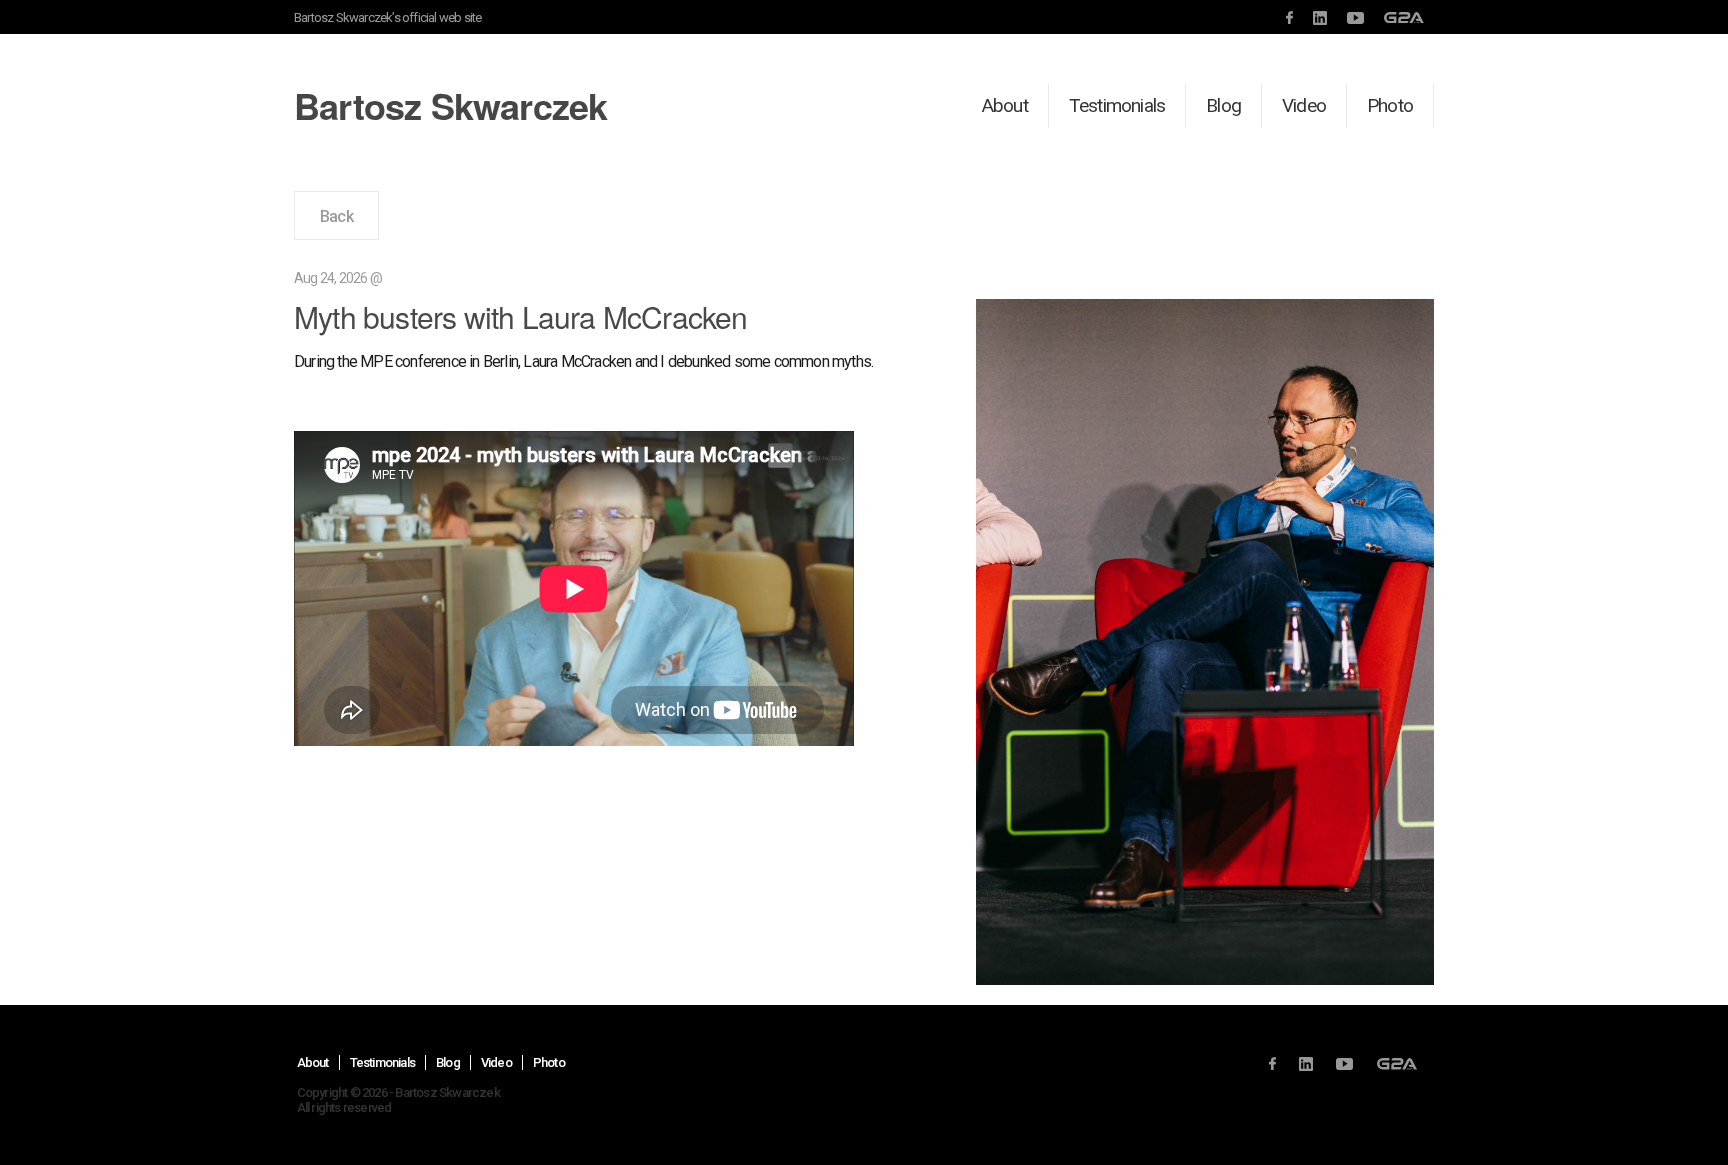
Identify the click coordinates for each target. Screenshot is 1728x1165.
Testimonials (1117, 105)
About (1005, 105)
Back (336, 216)
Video (1304, 105)
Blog (1223, 105)
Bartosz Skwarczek (450, 105)
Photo (1390, 105)
